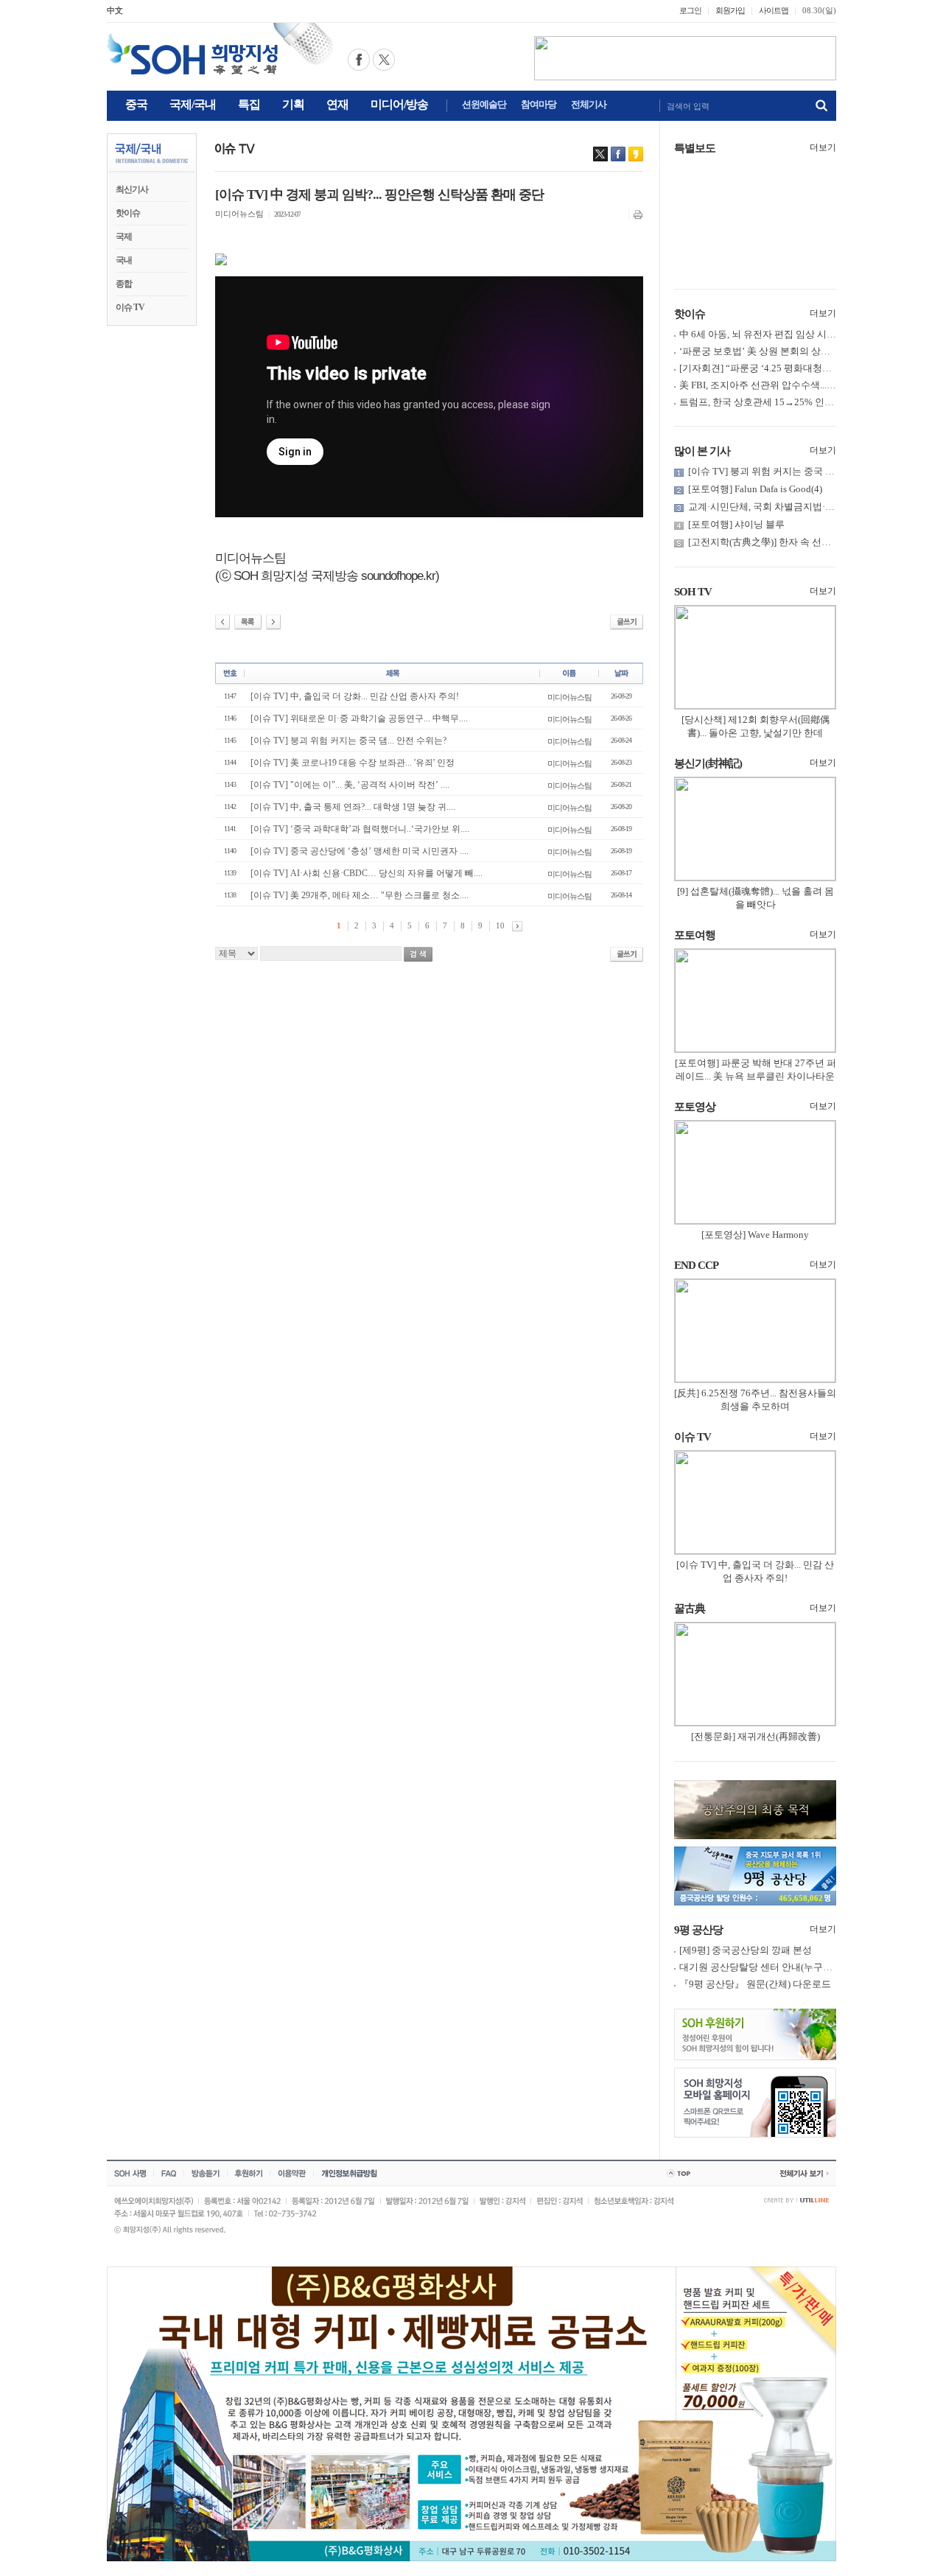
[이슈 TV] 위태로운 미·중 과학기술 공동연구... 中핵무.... (359, 718)
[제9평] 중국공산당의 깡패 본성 (746, 1950)
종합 (124, 284)
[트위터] (600, 154)
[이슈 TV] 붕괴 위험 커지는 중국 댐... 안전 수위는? (348, 741)
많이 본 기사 (702, 451)
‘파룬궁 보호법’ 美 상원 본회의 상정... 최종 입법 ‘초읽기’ (798, 351)
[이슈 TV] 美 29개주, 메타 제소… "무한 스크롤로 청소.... (360, 895)
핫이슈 (128, 213)
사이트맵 (774, 10)
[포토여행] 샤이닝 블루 (736, 524)
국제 (124, 237)
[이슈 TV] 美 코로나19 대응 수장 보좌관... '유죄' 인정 (353, 763)
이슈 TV (130, 307)
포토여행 (695, 935)
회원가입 (730, 10)
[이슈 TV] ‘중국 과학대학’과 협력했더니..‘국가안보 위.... (360, 829)
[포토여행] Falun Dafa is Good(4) (755, 489)
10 (500, 925)
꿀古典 (690, 1609)
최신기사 (132, 189)
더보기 (823, 147)
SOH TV (693, 592)
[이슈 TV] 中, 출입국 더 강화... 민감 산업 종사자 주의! (355, 696)
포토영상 (695, 1107)
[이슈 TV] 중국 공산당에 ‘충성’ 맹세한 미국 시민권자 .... (360, 851)
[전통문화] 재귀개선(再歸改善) (756, 1736)
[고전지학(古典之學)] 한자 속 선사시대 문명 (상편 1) (797, 542)
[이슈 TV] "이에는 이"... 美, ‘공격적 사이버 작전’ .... (350, 785)
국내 (124, 260)
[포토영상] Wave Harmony (755, 1235)
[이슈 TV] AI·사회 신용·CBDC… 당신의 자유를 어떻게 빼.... (367, 873)
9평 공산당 (698, 1930)
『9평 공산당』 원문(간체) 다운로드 (755, 1984)
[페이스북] (618, 154)
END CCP (696, 1265)
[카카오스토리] (636, 154)
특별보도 (695, 148)
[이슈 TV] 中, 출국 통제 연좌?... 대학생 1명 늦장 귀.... (353, 807)
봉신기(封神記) (708, 763)
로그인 (690, 10)
